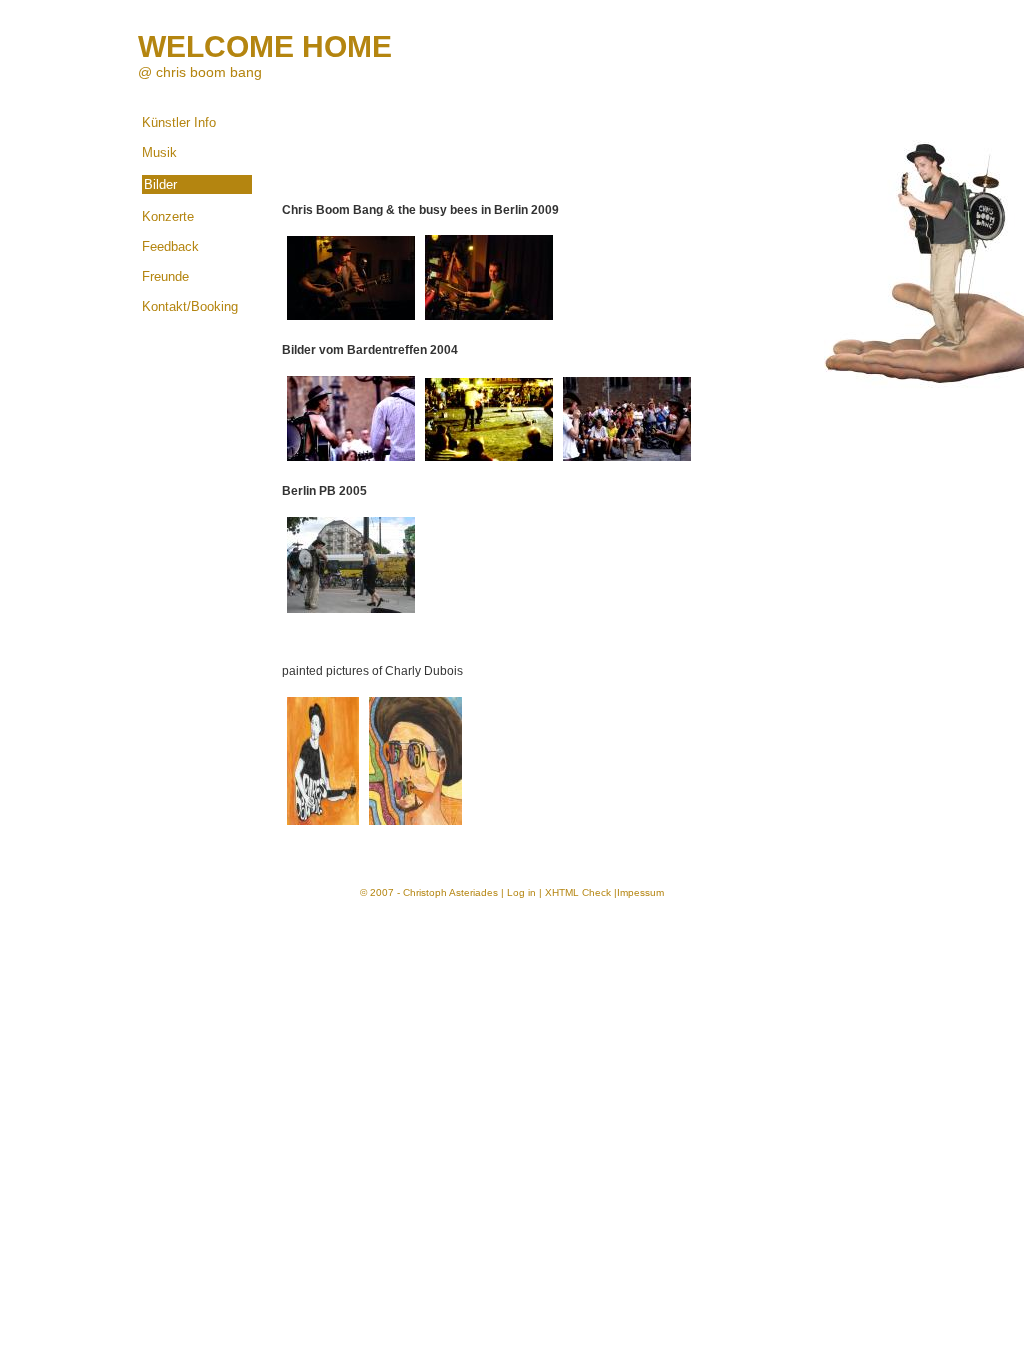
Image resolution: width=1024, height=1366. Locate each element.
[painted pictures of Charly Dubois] (323, 826)
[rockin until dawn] (489, 462)
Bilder (160, 184)
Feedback (170, 246)
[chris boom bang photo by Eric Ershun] (351, 321)
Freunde (165, 276)
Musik (159, 152)
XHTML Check (578, 892)
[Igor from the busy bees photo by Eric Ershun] (489, 321)
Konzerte (168, 216)
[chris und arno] (351, 462)
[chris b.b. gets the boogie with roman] (627, 462)
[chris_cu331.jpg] (924, 251)
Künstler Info (179, 122)
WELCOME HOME (265, 46)
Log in (521, 892)
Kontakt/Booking (190, 306)
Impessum (640, 892)
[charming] (351, 614)
